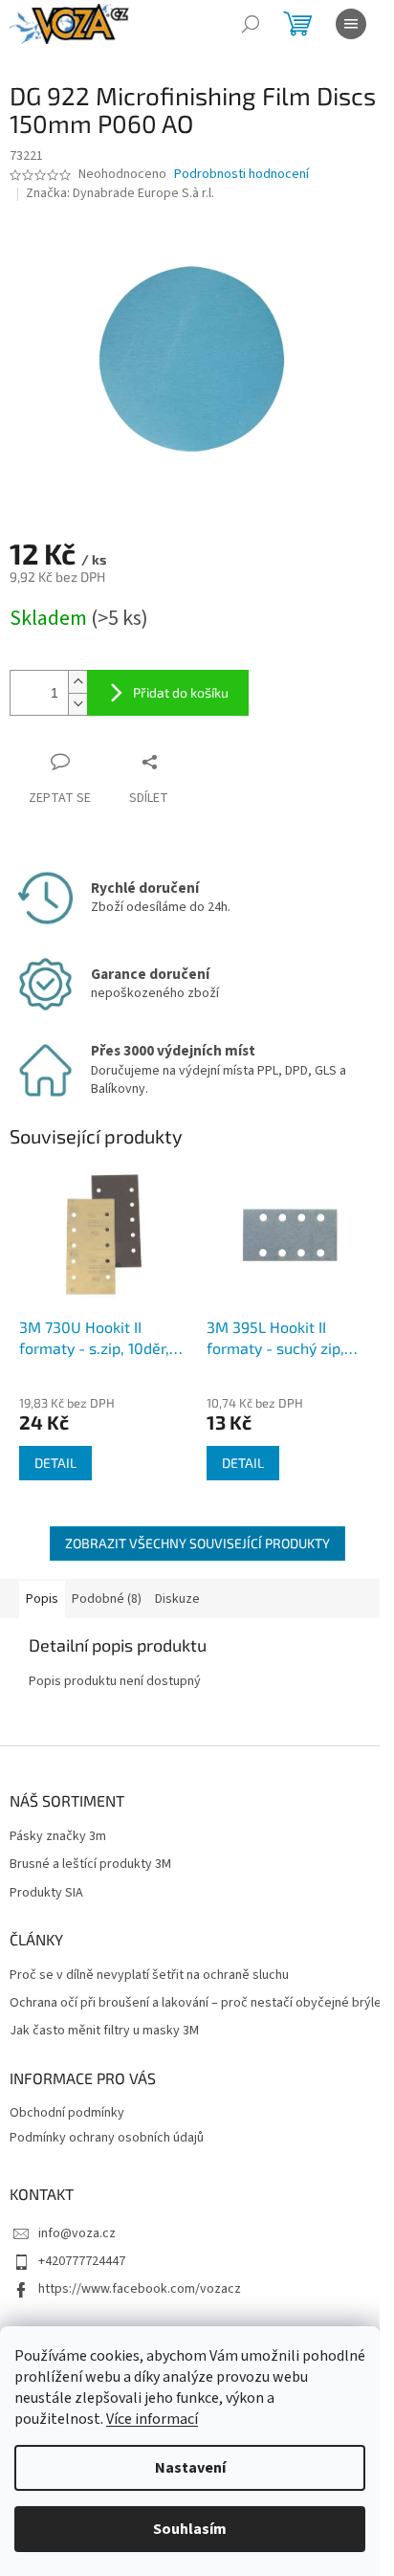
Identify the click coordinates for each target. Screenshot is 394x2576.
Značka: (120, 193)
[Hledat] (251, 24)
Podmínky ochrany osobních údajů (107, 2138)
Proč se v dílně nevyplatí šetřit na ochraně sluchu (149, 1976)
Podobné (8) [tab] (107, 1599)
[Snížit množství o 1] (77, 704)
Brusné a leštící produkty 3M (90, 1865)
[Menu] (351, 24)
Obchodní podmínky (67, 2113)
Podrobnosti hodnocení (241, 175)
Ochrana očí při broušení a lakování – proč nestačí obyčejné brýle (196, 2003)
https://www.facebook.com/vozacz (140, 2289)
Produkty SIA (46, 1893)
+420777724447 (82, 2261)
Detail (55, 1463)
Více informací (152, 2419)
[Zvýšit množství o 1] (77, 682)
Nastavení (190, 2468)
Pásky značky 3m (58, 1837)
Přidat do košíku (181, 692)
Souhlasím (190, 2529)
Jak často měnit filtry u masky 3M (104, 2031)
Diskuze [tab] (177, 1599)
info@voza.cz (77, 2233)
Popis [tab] (42, 1599)
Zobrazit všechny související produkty (197, 1543)
